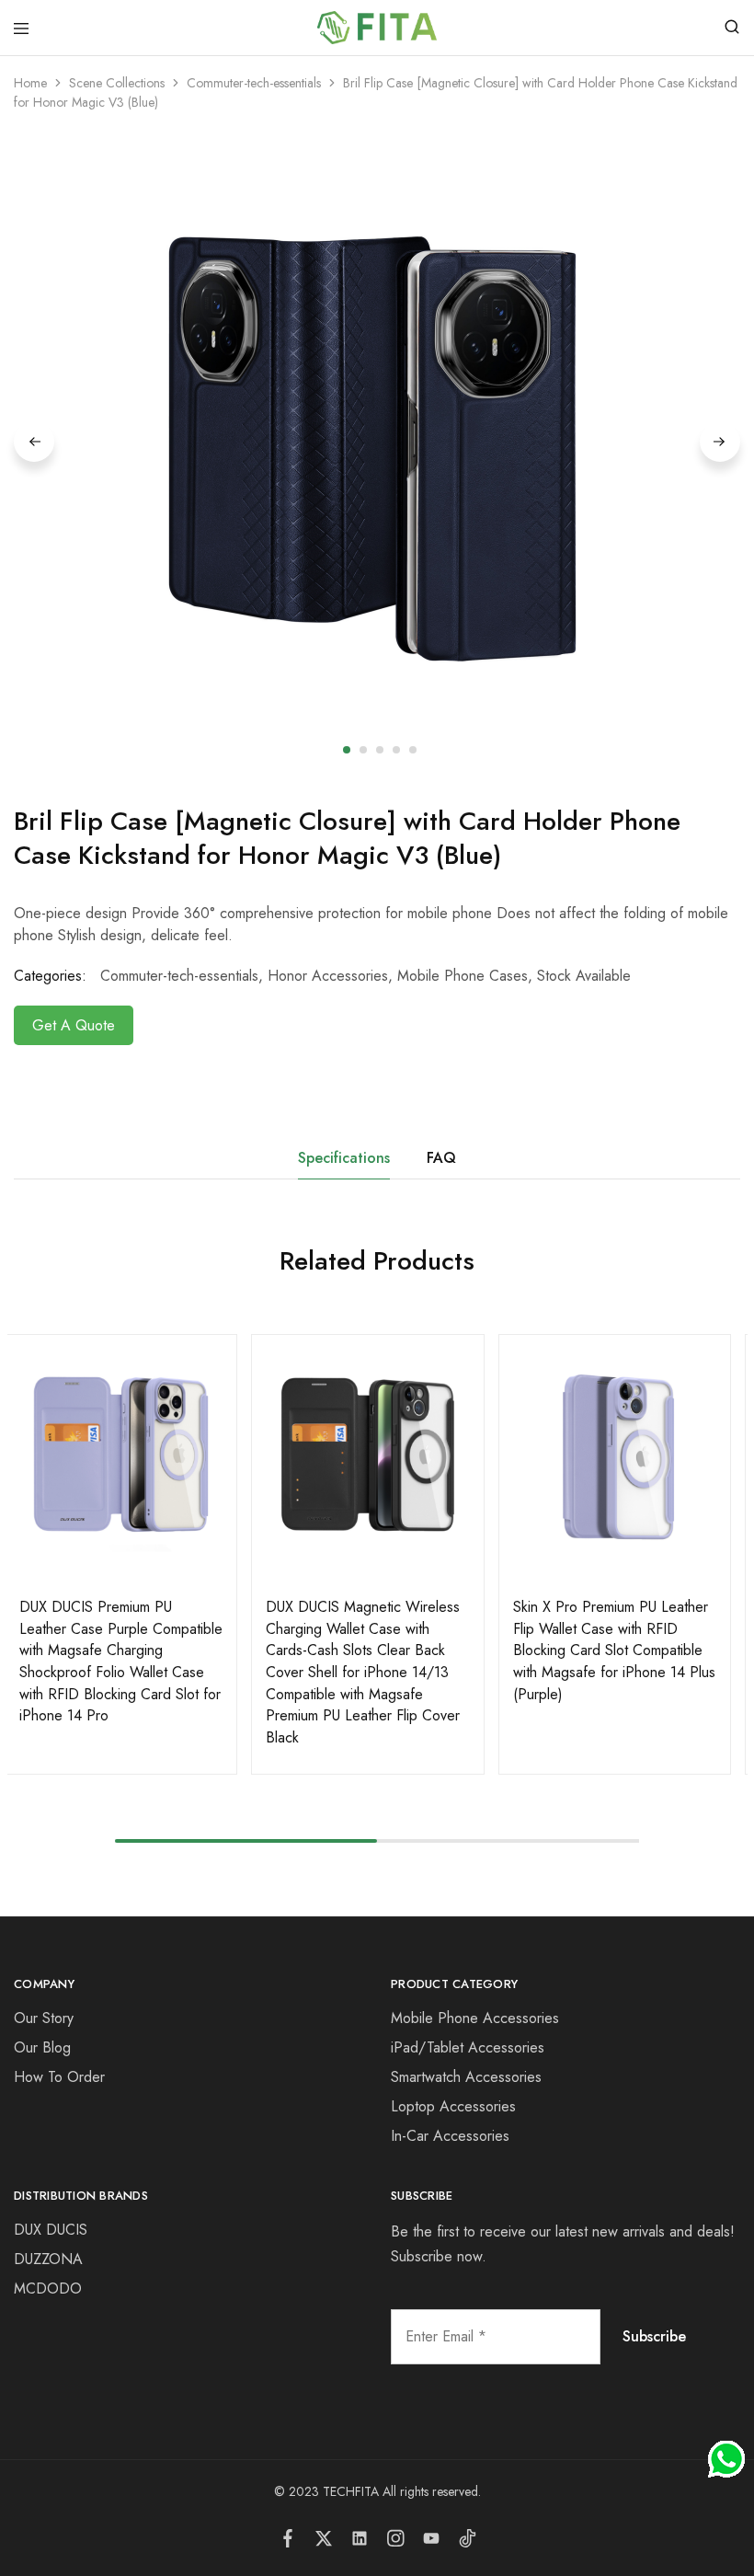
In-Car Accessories (450, 2136)
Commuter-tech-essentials (254, 83)
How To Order (59, 2077)
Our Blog (42, 2047)
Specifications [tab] (344, 1158)
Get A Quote (74, 1025)
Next (720, 442)
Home (30, 83)
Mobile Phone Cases (463, 976)
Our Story (44, 2018)
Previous (34, 442)
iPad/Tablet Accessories (468, 2047)
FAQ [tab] (441, 1158)
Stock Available (584, 976)
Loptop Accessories (453, 2106)
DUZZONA (48, 2259)
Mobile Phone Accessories (475, 2018)
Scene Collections (117, 83)
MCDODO (48, 2288)
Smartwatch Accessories (466, 2077)
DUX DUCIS (51, 2230)
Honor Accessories (328, 976)
